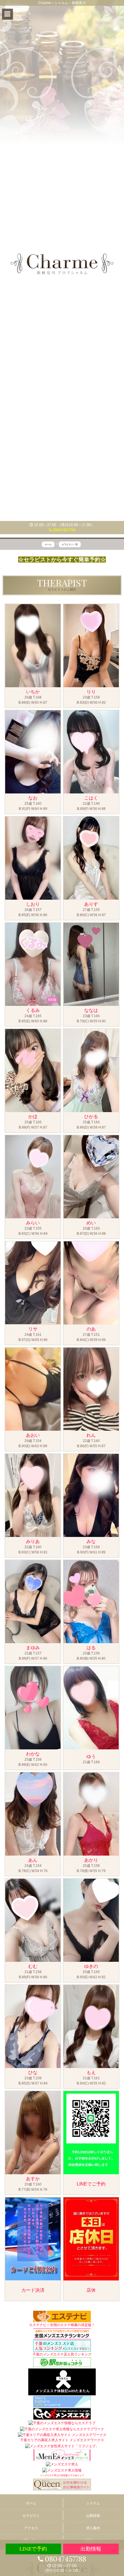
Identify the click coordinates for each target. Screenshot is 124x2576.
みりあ (33, 1541)
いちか (33, 692)
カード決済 (33, 2290)
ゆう (91, 1756)
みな (91, 1541)
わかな (33, 1754)
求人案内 (93, 2528)
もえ (91, 2072)
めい (91, 1223)
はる (91, 1648)
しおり (33, 904)
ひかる (91, 1117)
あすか (33, 2179)
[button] (7, 14)
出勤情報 (93, 2516)
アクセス (31, 2528)
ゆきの (91, 1966)
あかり (91, 1860)
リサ (33, 1329)
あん (33, 1860)
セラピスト (31, 2516)
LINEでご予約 (91, 2184)
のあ (91, 1329)
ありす (91, 904)
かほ (33, 1117)
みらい (33, 1223)
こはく (91, 798)
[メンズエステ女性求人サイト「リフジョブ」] (62, 2446)
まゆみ (33, 1648)
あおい (33, 1435)
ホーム (31, 2503)
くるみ (33, 1010)
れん (91, 1435)
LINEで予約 (33, 2549)
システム (93, 2503)
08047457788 (64, 530)
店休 (91, 2290)
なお (33, 798)
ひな (33, 2072)
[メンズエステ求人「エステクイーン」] (62, 2484)
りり (91, 692)
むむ (33, 1966)
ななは (91, 1010)
